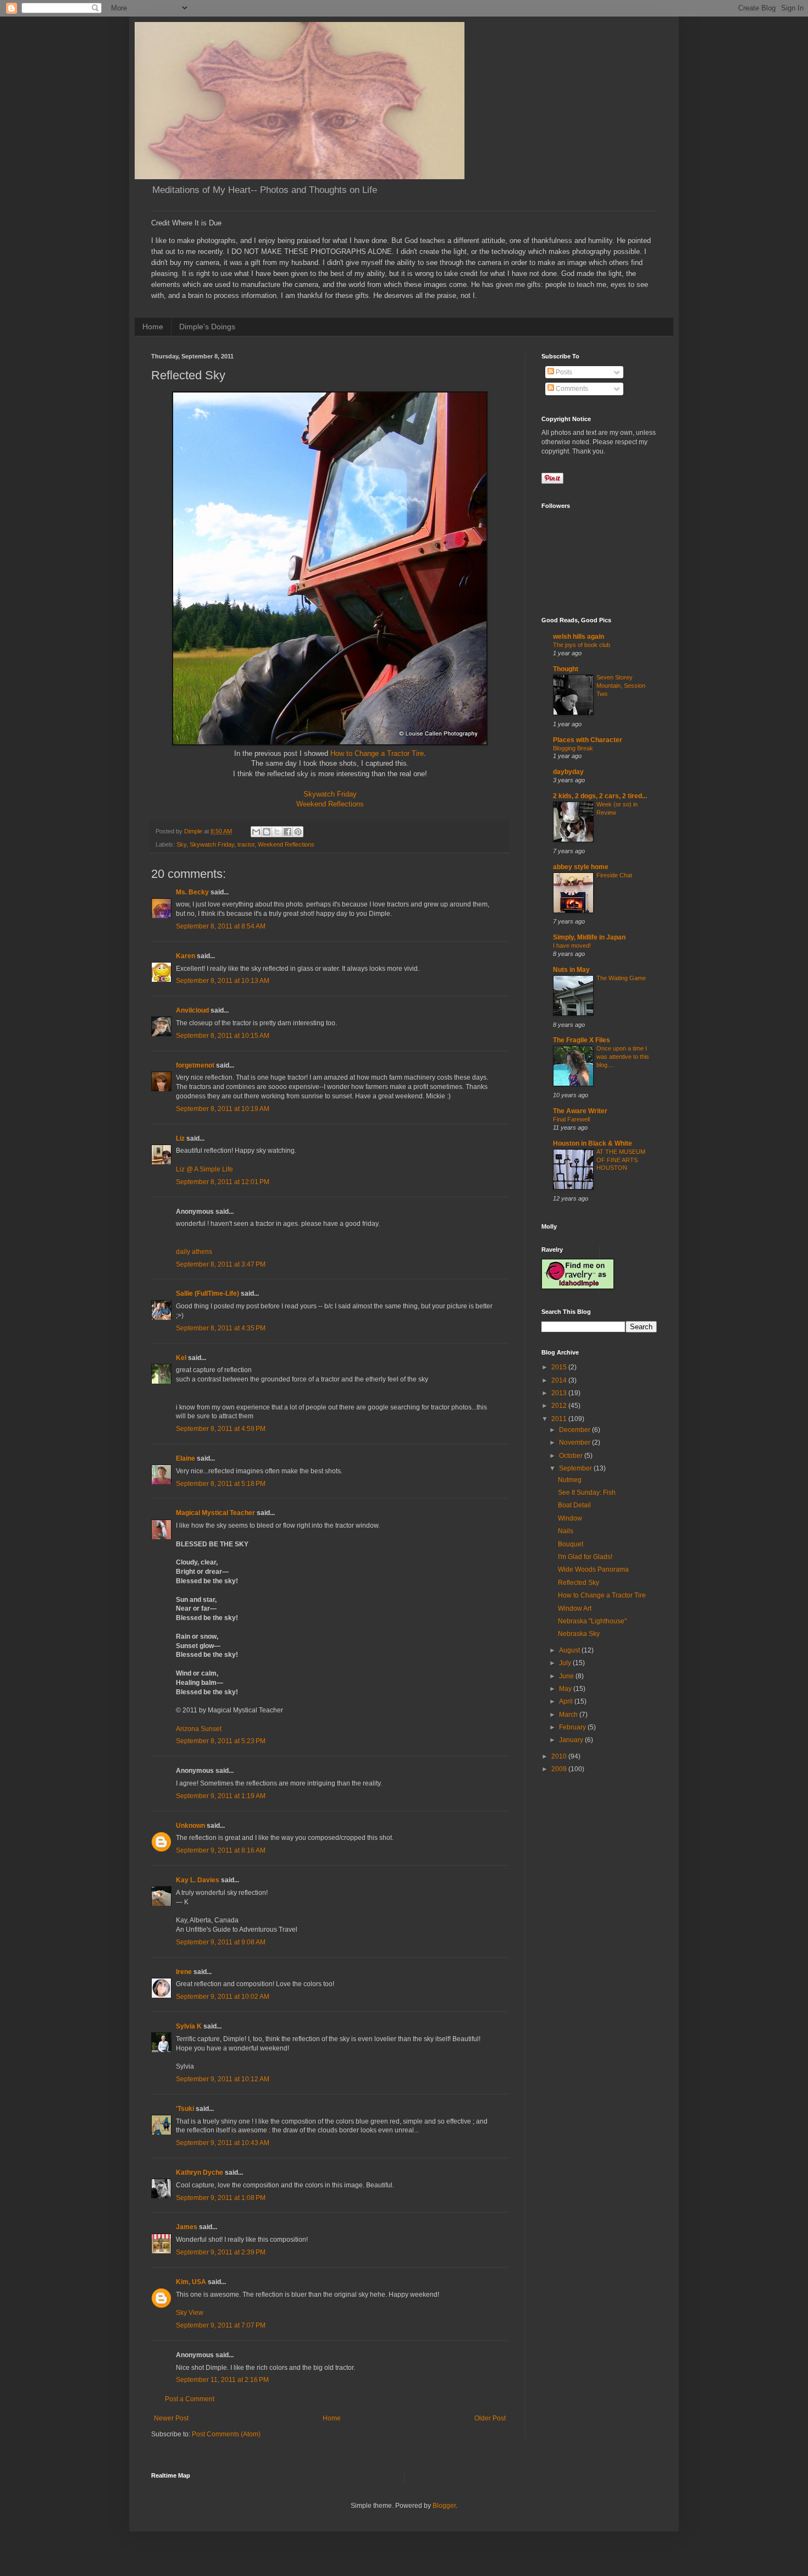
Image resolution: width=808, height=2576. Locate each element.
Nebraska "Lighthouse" (592, 1621)
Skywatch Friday (330, 794)
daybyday (568, 772)
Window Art (575, 1608)
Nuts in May (571, 970)
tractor (246, 844)
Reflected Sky (579, 1583)
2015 (560, 1367)
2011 (560, 1419)
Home (153, 327)
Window (570, 1518)
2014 (560, 1380)
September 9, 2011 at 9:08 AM (221, 1942)
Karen (186, 956)
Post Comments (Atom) (226, 2434)
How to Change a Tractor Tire (377, 753)
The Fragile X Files (582, 1040)
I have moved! (572, 946)
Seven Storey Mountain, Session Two (621, 686)
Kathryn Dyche (200, 2173)
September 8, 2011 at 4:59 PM (221, 1429)
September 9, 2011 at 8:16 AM (221, 1850)
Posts (563, 372)
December (575, 1430)
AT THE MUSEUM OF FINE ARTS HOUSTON (621, 1160)
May (566, 1689)
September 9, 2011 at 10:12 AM (223, 2079)
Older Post (490, 2418)
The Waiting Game (621, 978)
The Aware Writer (580, 1111)
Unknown (190, 1826)
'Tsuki (185, 2109)
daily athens (194, 1252)
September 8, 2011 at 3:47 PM (221, 1264)
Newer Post (171, 2418)
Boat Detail (574, 1505)
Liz (180, 1138)
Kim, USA (191, 2282)
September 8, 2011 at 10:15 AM (223, 1036)
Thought (566, 669)
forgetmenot (195, 1065)
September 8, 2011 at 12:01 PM (223, 1182)
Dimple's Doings (207, 327)
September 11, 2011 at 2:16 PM (222, 2380)
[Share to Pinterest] (298, 832)
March (569, 1715)
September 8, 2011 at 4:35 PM (221, 1328)
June (567, 1676)
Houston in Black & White (593, 1143)
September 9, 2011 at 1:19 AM (221, 1796)
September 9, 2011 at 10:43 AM (223, 2143)
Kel (181, 1358)
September (576, 1468)
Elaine (186, 1458)
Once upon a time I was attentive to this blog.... (623, 1057)
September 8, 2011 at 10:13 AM (223, 981)
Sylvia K (189, 2026)
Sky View (190, 2313)
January (572, 1740)
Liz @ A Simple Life (204, 1169)
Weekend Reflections (330, 804)
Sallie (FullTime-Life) (207, 1293)
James (187, 2227)
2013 (560, 1393)
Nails (566, 1531)
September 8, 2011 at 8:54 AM (221, 926)
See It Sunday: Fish (587, 1492)
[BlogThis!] (267, 832)
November (575, 1442)
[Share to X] (277, 832)
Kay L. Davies (198, 1880)
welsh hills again (579, 637)
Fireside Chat (614, 875)
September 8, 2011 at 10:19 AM (223, 1109)
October (572, 1456)
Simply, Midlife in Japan (589, 937)
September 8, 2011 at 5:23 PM (221, 1741)
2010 (560, 1756)
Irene (184, 1972)
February (573, 1727)
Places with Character (588, 740)
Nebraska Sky (579, 1634)
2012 (560, 1406)
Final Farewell (571, 1119)
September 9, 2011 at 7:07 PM (221, 2325)
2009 (560, 1769)
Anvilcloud (192, 1010)
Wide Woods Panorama (593, 1569)
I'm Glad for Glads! (585, 1557)
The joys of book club (582, 645)
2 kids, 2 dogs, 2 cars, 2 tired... (600, 796)
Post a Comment (190, 2399)
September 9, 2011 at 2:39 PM (221, 2252)
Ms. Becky (192, 892)
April (567, 1701)
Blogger (444, 2506)
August (570, 1650)
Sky (181, 844)
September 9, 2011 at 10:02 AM (223, 1997)
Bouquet (571, 1544)
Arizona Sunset (199, 1729)
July (566, 1663)
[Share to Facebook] (287, 832)
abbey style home (581, 867)
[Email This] (256, 832)
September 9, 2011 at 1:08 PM (221, 2198)
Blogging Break (573, 748)
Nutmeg (570, 1480)
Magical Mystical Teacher (215, 1513)
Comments (571, 389)
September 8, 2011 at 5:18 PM (221, 1484)
